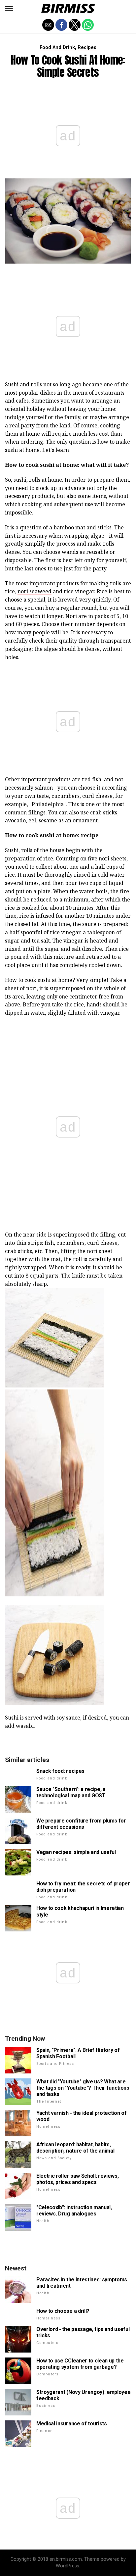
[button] (9, 8)
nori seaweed (34, 591)
